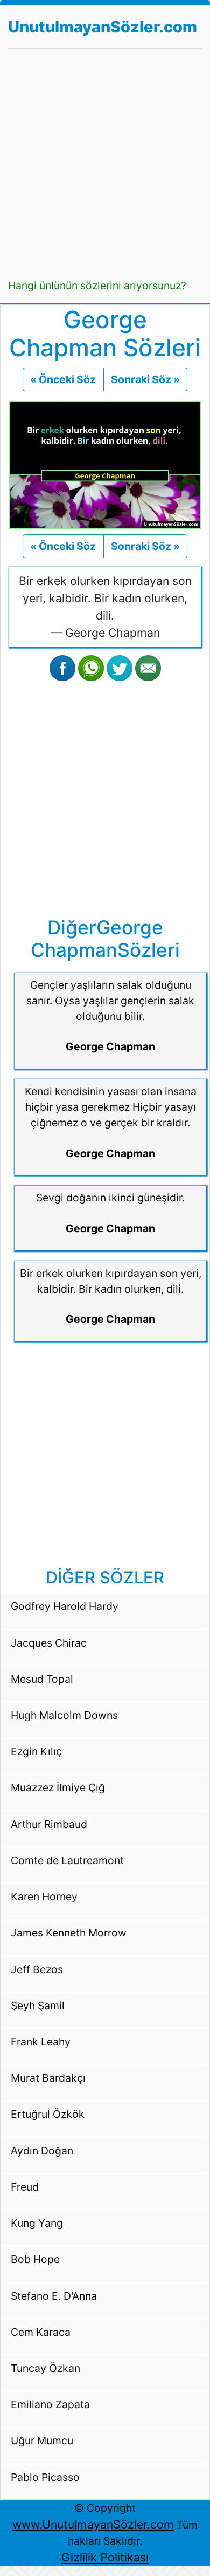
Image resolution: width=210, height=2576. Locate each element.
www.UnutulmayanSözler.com (93, 2524)
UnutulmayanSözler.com (103, 27)
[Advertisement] (105, 163)
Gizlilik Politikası (105, 2557)
